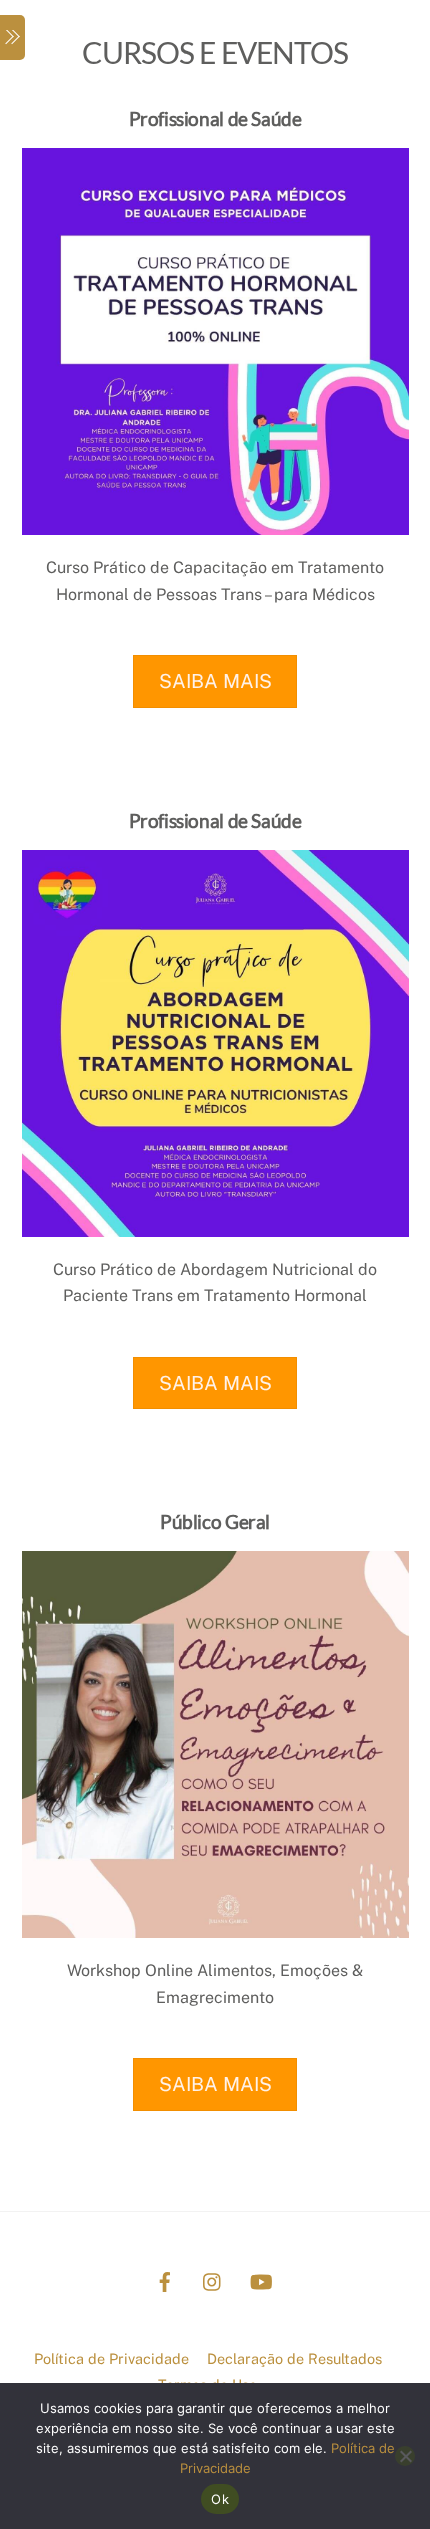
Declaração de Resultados (294, 2358)
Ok (220, 2499)
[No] (405, 2456)
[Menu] (12, 37)
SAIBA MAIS (215, 681)
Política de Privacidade (111, 2358)
